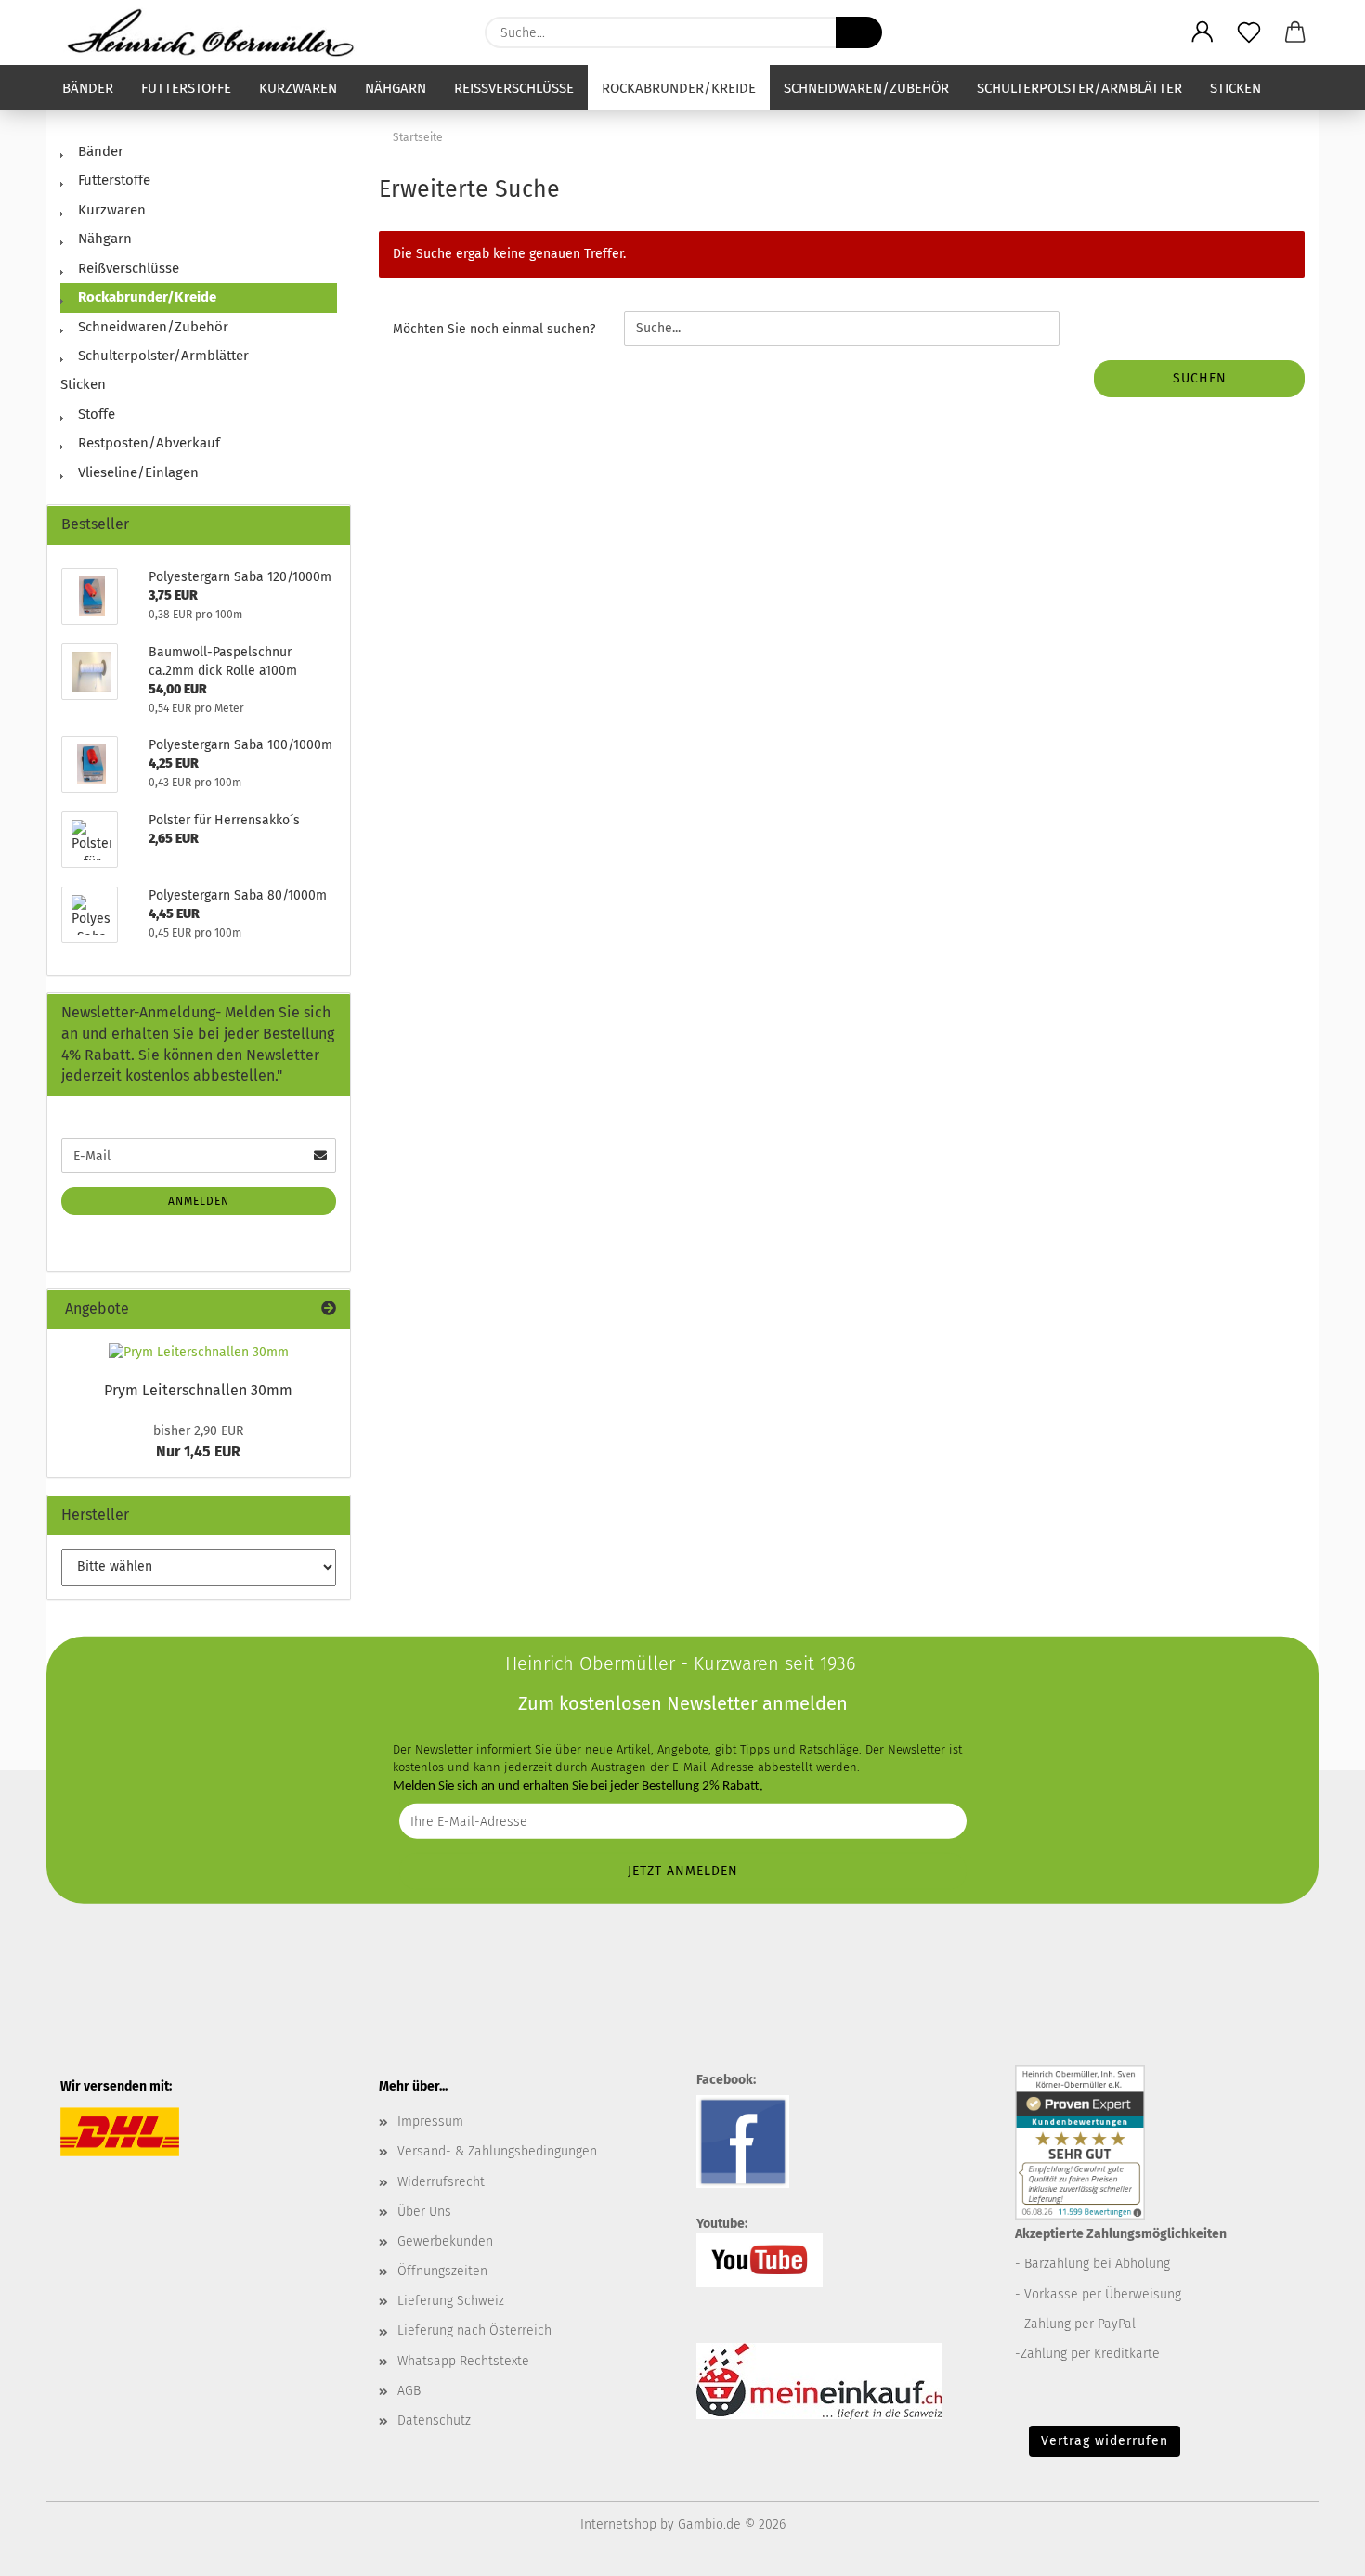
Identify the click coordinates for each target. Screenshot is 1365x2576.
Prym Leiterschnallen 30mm (198, 1390)
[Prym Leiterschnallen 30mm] (199, 1353)
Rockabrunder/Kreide (679, 88)
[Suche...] (859, 32)
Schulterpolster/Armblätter (1079, 88)
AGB (409, 2391)
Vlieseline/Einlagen (136, 472)
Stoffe (95, 414)
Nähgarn (396, 88)
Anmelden (199, 1201)
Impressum (430, 2122)
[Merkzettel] (1249, 32)
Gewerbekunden (445, 2241)
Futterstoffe (186, 88)
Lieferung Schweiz (451, 2301)
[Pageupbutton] (1314, 2548)
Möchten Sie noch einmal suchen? (494, 329)
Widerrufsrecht (441, 2182)
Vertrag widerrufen (1105, 2441)
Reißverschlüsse (514, 88)
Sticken (1235, 88)
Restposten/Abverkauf (147, 443)
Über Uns (424, 2212)
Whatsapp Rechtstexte (463, 2361)
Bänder (88, 88)
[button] (1202, 32)
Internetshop (618, 2524)
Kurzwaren (298, 88)
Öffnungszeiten (442, 2271)
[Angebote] (329, 1309)
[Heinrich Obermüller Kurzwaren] (217, 32)
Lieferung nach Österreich (474, 2330)
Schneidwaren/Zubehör (866, 88)
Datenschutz (434, 2421)
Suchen (1200, 378)
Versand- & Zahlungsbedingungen (497, 2151)
